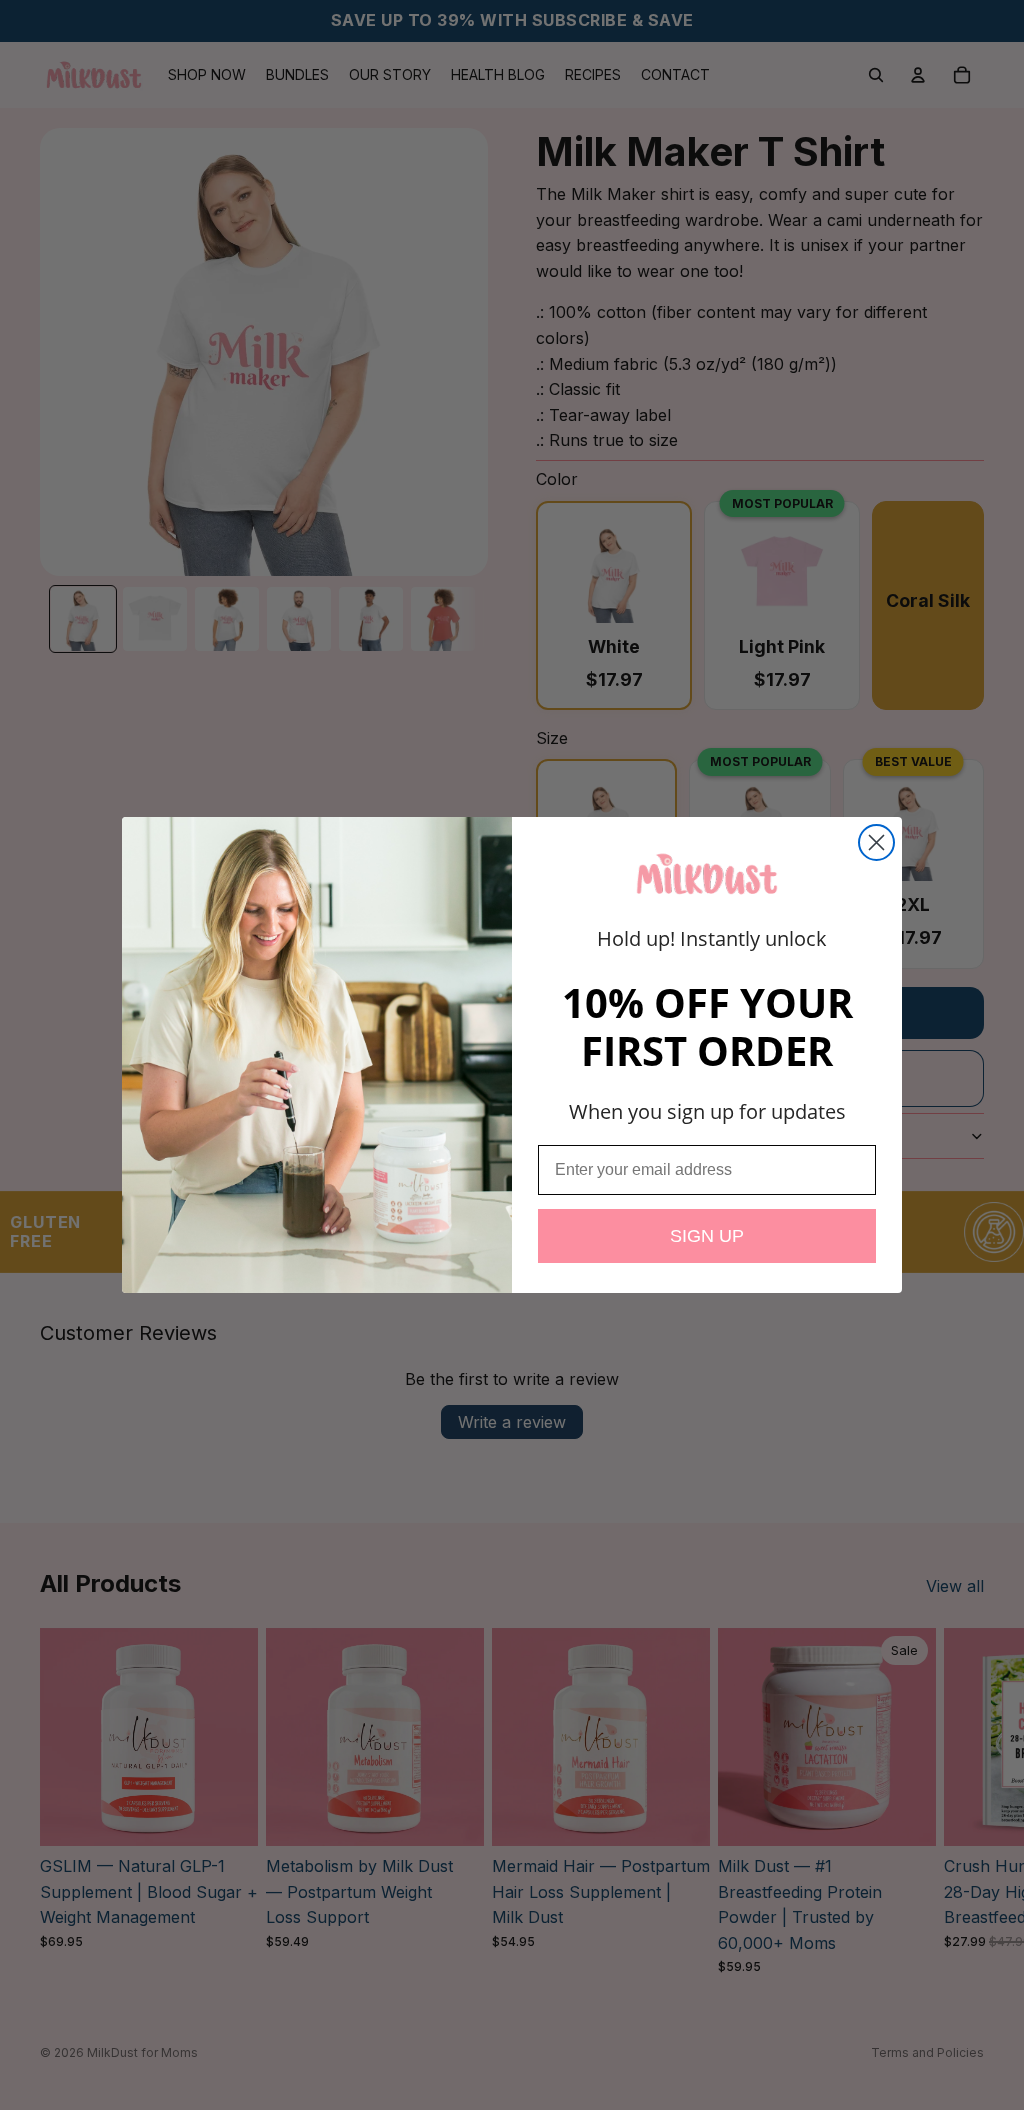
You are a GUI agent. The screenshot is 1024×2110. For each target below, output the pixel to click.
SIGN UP (707, 1236)
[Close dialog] (876, 842)
